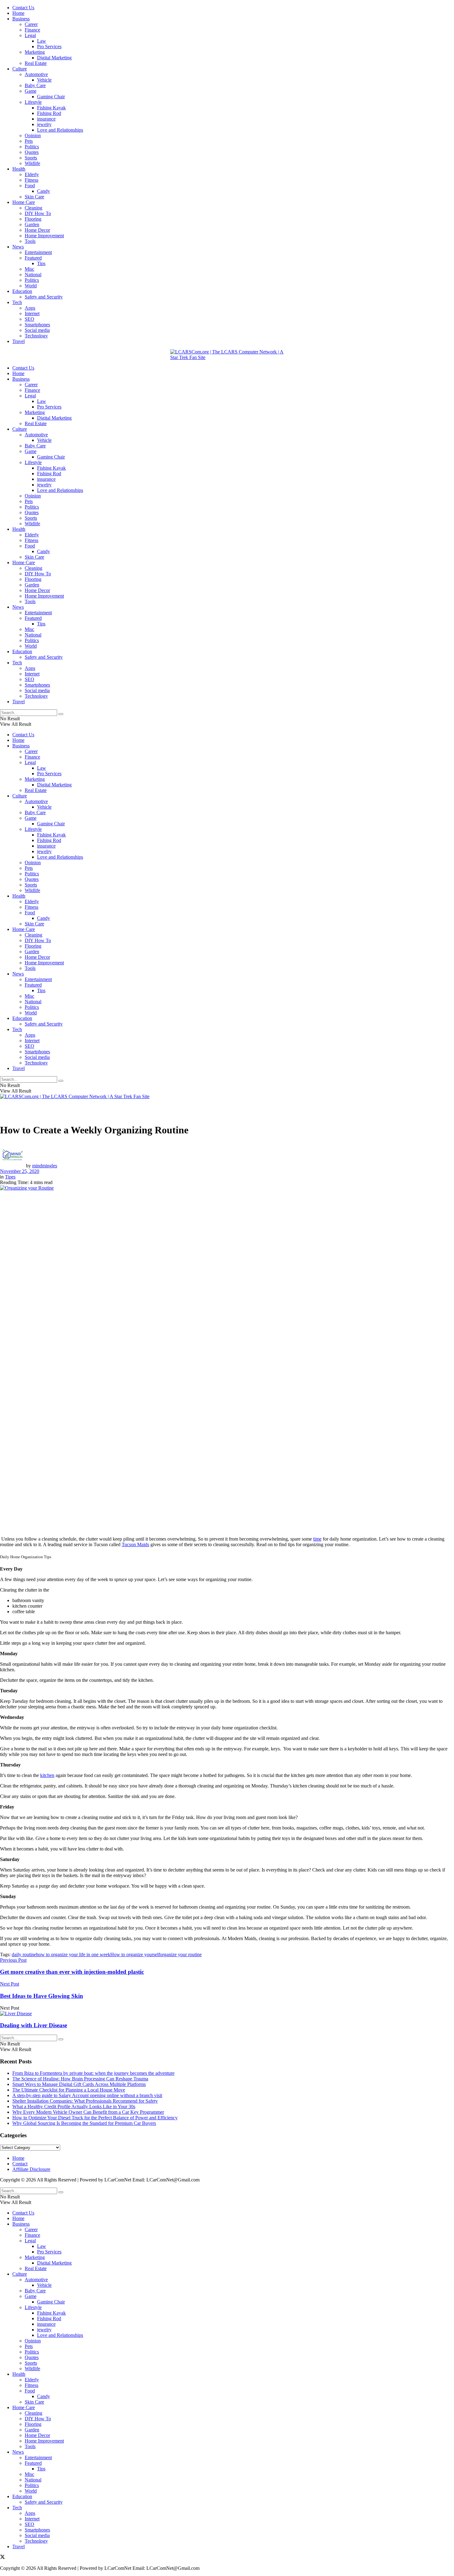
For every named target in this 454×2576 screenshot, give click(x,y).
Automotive (36, 74)
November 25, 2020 (20, 1171)
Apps (30, 308)
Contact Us (23, 8)
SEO (29, 319)
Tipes (10, 1177)
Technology (36, 336)
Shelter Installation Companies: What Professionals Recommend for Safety (85, 2101)
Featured (33, 258)
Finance (32, 30)
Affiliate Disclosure (31, 2169)
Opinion (33, 135)
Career (31, 24)
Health (19, 169)
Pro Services (49, 47)
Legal (30, 35)
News (18, 247)
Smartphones (37, 325)
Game (31, 91)
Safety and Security (44, 297)
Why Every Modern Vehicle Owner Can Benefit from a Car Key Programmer (88, 2112)
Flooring (33, 219)
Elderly (32, 174)
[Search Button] (61, 714)
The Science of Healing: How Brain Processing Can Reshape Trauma (80, 2079)
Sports (31, 158)
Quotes (32, 152)
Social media (37, 330)
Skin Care (34, 197)
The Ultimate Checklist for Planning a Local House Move (69, 2090)
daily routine (24, 1954)
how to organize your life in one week (73, 1954)
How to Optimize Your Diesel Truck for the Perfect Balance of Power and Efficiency (95, 2118)
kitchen (47, 1775)
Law (42, 41)
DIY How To (38, 213)
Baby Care (35, 85)
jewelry (44, 124)
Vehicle (44, 80)
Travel (19, 341)
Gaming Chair (51, 97)
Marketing (35, 52)
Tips (41, 263)
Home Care (24, 202)
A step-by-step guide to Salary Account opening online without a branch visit (87, 2095)
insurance (46, 119)
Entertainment (38, 252)
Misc (29, 269)
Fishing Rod (49, 113)
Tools (30, 241)
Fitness (32, 180)
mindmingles (45, 1166)
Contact (20, 2164)
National (33, 275)
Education (22, 291)
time (317, 1539)
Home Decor (37, 230)
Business (21, 19)
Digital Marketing (54, 58)
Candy (44, 191)
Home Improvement (44, 236)
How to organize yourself (135, 1954)
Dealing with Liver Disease (34, 2025)
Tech (17, 302)
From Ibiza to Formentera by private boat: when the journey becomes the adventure (93, 2073)
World (31, 286)
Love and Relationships (60, 130)
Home (18, 13)
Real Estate (36, 63)
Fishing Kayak (51, 108)
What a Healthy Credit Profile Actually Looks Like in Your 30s (74, 2106)
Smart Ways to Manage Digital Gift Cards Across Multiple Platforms (79, 2084)
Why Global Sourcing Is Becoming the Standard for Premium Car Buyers (84, 2123)
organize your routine (181, 1954)
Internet (32, 313)
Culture (20, 69)
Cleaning (34, 208)
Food (30, 186)
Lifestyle (33, 102)
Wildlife (32, 163)
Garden (32, 224)
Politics (32, 147)
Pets (29, 141)
